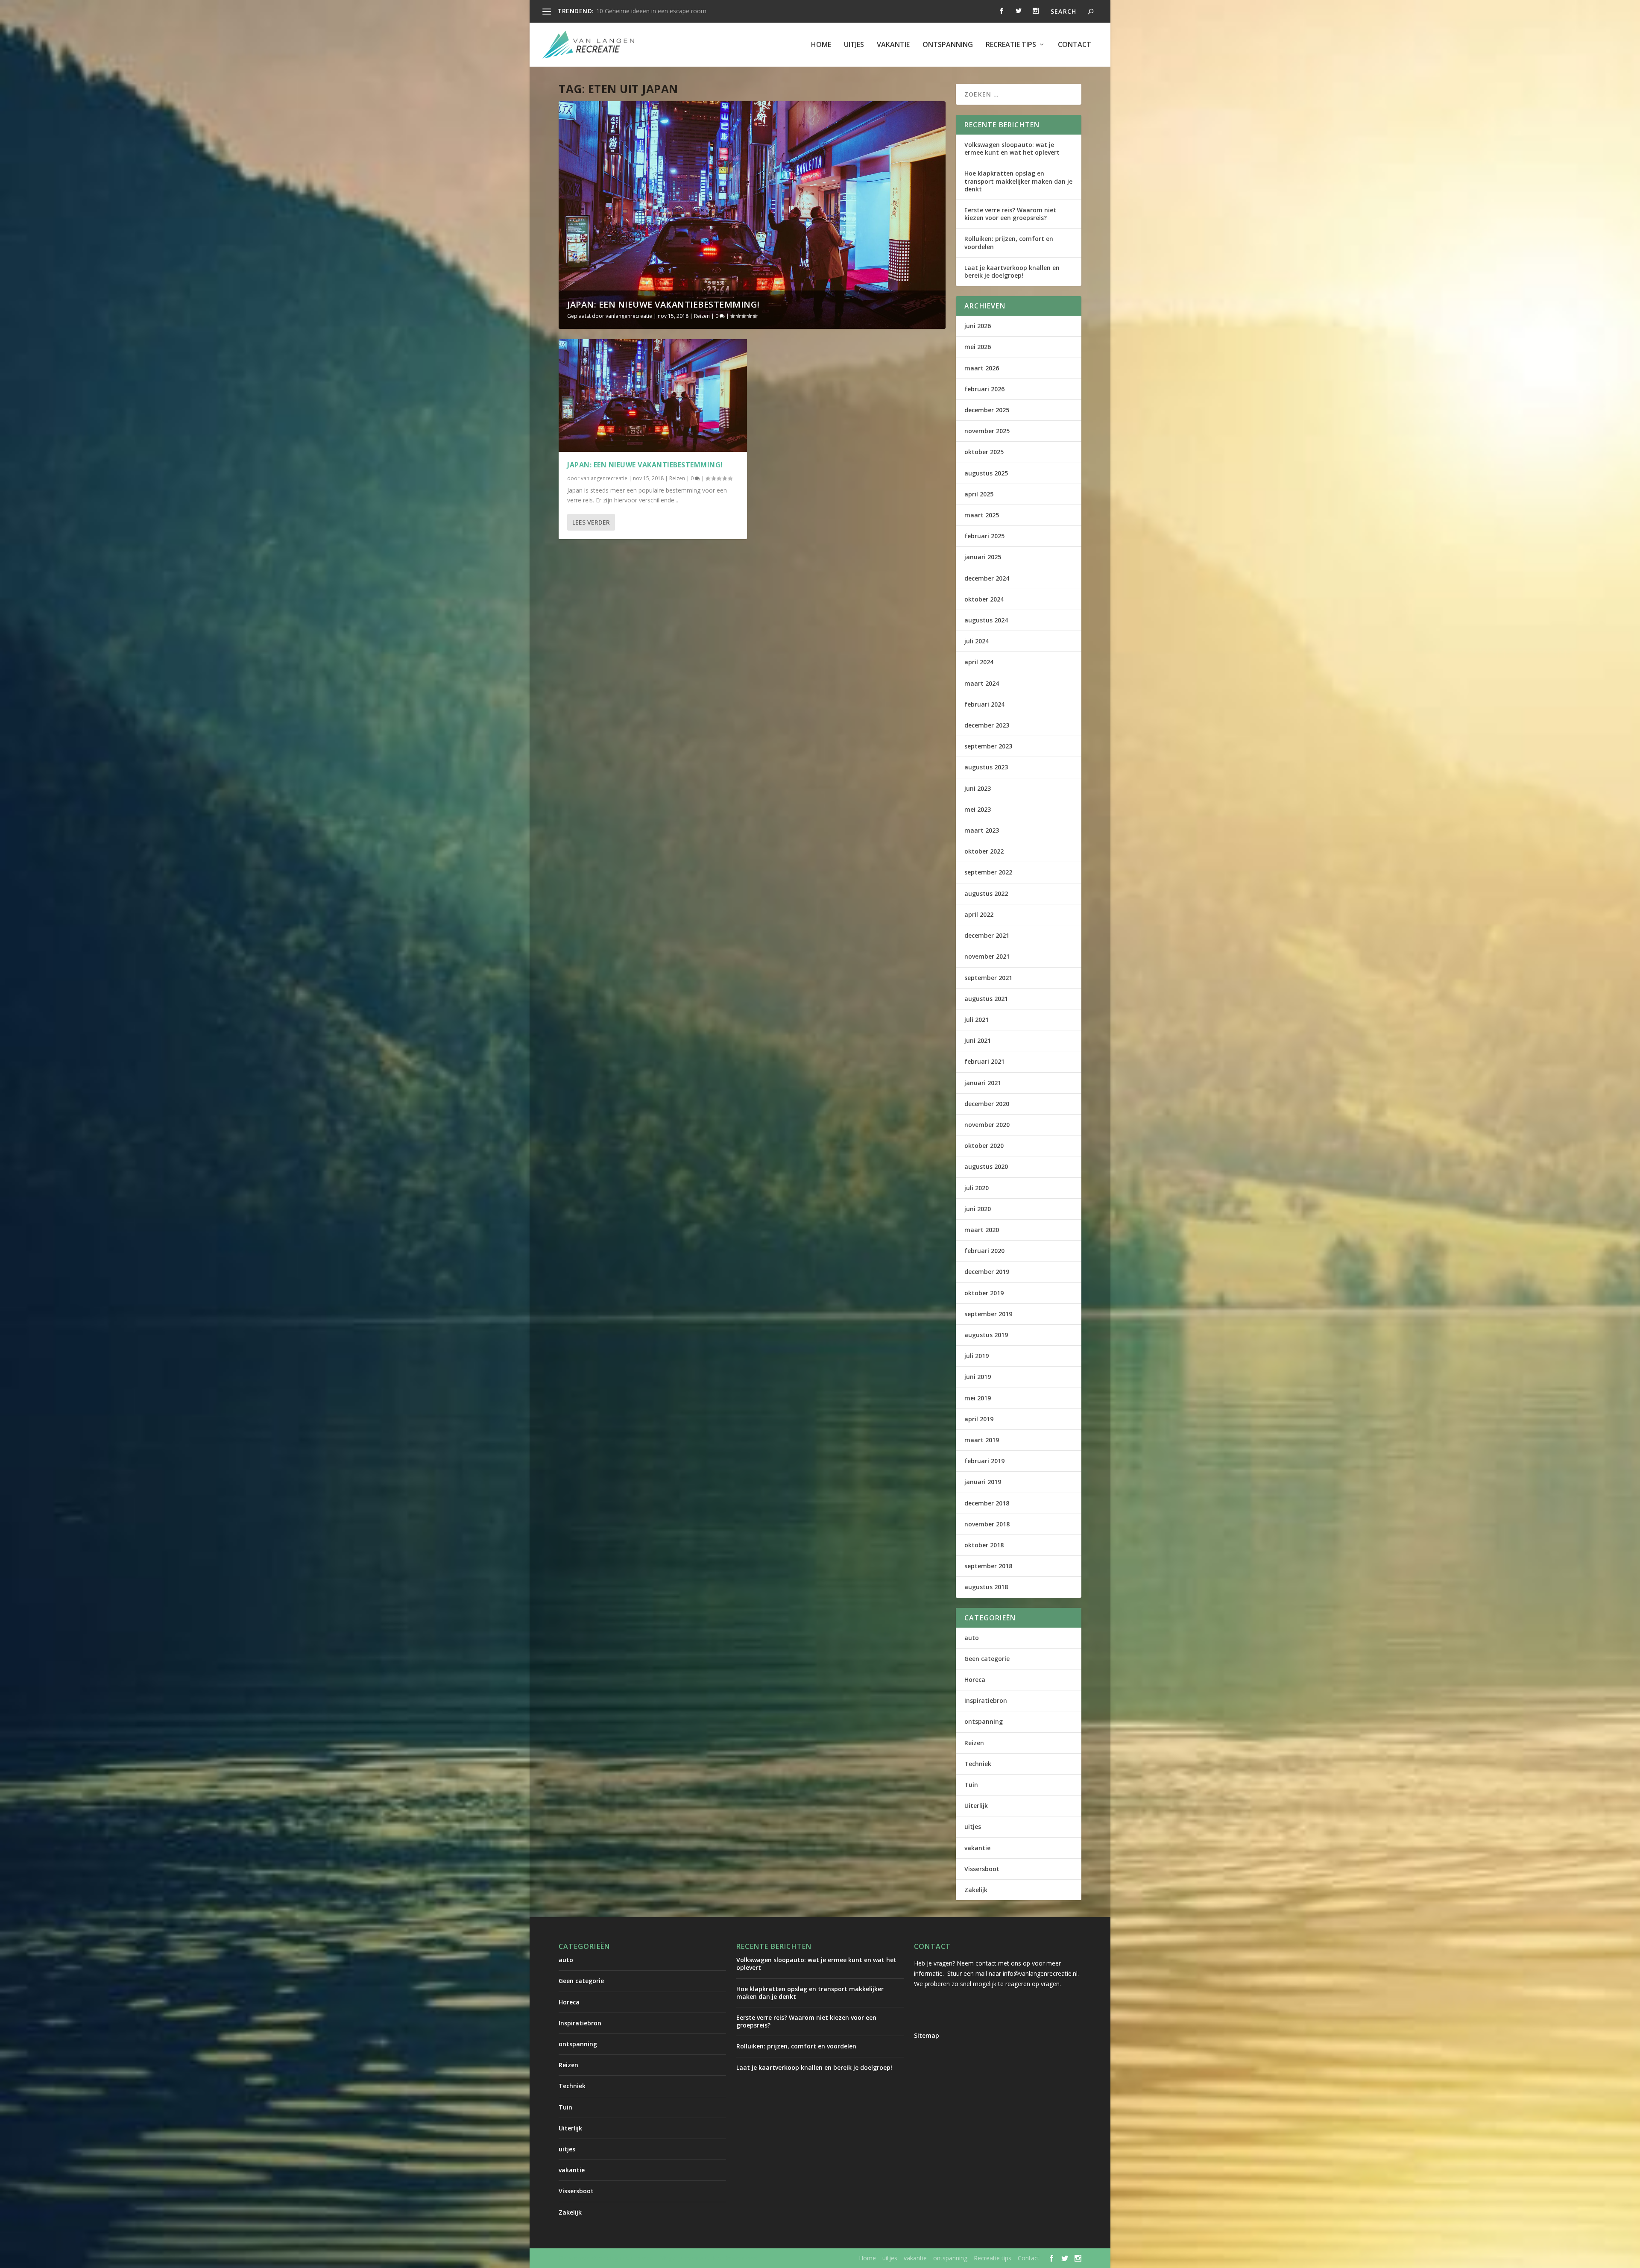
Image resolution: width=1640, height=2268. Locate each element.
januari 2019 (983, 1482)
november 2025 (987, 431)
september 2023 (988, 746)
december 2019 (987, 1272)
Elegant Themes (630, 2258)
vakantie (893, 45)
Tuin (971, 1785)
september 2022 (988, 872)
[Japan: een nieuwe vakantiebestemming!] (653, 396)
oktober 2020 (984, 1146)
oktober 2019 (984, 1293)
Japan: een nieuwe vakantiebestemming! (663, 304)
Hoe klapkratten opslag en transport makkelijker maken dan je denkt (1018, 181)
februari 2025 (984, 536)
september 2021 (988, 978)
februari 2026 (984, 389)
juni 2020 (978, 1209)
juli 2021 (977, 1020)
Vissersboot (982, 1869)
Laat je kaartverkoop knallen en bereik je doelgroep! (1012, 271)
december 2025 (987, 410)
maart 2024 (982, 683)
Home (821, 45)
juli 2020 (977, 1188)
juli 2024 (977, 641)
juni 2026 (978, 326)
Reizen (702, 316)
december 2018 (987, 1503)
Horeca (975, 1680)
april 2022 (979, 914)
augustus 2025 (986, 473)
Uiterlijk (976, 1806)
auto (972, 1638)
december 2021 (987, 935)
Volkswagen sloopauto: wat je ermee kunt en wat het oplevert (1012, 148)
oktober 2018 (984, 1545)
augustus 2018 (986, 1587)
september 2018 (988, 1566)
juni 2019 (978, 1377)
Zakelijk (976, 1890)
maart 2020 (982, 1230)
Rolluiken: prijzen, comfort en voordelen (1009, 242)
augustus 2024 (986, 620)
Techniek (978, 1764)
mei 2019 (978, 1398)
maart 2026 (982, 368)
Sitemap (927, 2035)
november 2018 (987, 1524)
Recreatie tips (1011, 45)
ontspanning (948, 45)
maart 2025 (982, 515)
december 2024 (987, 578)
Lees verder (591, 522)
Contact (1075, 45)
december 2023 (987, 725)
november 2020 (987, 1125)
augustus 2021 (986, 999)
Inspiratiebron (986, 1700)
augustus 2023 (986, 767)
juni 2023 (978, 788)
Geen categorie (987, 1659)
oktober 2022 (984, 851)
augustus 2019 (986, 1335)
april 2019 (979, 1419)
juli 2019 (977, 1356)
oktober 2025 (984, 452)
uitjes (854, 45)
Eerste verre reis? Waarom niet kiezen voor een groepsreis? (1010, 214)
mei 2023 (978, 809)
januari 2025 (983, 557)
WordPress (741, 2258)
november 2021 (987, 956)
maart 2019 (982, 1440)
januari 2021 (983, 1083)
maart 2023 (982, 830)
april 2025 (979, 494)
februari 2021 (984, 1061)
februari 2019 (984, 1461)
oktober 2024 (984, 599)
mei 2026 (978, 347)
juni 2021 (978, 1040)
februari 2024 (984, 704)
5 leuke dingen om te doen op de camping (655, 11)
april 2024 (979, 662)
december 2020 (987, 1104)
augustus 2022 (986, 893)
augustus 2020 (986, 1166)
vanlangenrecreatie (629, 316)
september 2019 (988, 1314)
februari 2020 (984, 1251)
